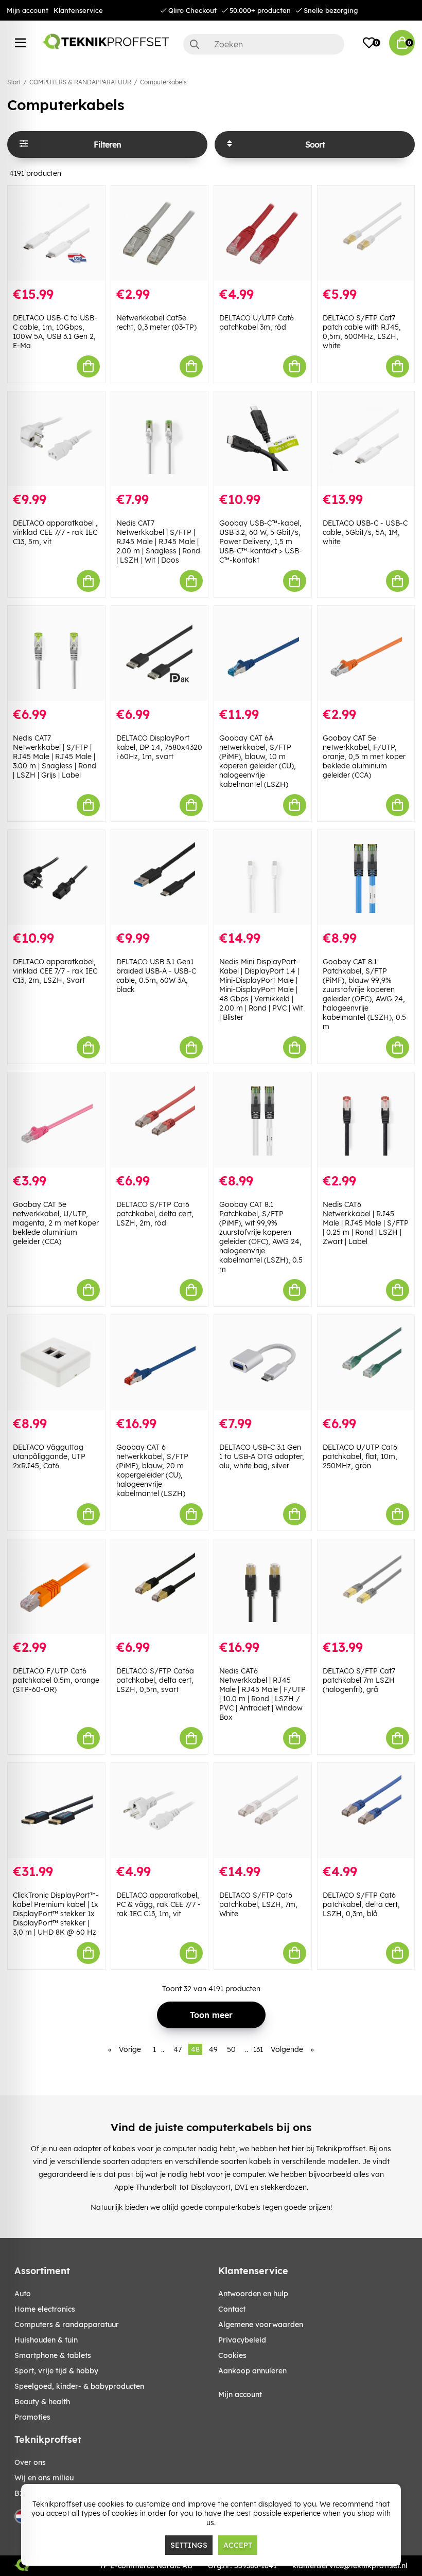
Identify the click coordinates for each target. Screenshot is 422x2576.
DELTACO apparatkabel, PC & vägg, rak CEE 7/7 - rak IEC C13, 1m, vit (159, 1904)
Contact (232, 2309)
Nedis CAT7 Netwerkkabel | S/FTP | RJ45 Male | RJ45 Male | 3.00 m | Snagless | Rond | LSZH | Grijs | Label (55, 756)
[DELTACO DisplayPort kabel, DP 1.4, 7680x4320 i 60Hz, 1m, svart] (160, 653)
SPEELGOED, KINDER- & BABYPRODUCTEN (79, 2386)
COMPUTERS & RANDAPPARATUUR (80, 82)
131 (258, 2049)
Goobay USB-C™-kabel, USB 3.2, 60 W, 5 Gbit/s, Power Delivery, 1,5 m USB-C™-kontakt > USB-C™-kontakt (261, 542)
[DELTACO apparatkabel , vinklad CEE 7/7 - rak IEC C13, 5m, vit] (56, 439)
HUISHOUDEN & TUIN (46, 2340)
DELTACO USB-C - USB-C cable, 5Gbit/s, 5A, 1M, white (365, 532)
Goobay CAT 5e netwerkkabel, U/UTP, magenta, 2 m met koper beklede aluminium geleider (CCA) (56, 1223)
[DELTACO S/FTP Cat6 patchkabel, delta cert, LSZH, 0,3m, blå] (366, 1811)
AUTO (23, 2294)
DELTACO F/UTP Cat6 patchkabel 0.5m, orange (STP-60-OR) (56, 1680)
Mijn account (28, 10)
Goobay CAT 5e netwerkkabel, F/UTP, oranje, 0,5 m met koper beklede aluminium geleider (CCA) (364, 756)
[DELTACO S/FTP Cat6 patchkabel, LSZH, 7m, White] (263, 1811)
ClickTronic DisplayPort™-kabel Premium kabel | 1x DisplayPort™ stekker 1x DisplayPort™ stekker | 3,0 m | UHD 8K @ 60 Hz (56, 1914)
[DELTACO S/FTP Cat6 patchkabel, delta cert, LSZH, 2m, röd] (160, 1120)
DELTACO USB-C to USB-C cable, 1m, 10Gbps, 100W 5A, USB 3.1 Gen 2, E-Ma (55, 332)
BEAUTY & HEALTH (42, 2402)
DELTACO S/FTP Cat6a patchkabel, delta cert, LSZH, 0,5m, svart (155, 1680)
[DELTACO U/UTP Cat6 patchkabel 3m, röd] (263, 233)
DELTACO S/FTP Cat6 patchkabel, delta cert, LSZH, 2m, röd (155, 1214)
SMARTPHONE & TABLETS (53, 2355)
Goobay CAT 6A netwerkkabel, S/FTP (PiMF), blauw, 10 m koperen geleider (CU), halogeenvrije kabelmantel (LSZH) (258, 761)
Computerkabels (163, 82)
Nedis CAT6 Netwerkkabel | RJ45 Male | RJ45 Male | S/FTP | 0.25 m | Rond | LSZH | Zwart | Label (366, 1223)
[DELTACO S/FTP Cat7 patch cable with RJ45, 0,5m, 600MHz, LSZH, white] (366, 233)
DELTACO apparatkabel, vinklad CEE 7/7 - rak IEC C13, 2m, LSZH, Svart (55, 971)
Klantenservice (78, 10)
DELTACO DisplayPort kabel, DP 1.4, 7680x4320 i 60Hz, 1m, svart (159, 747)
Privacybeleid (242, 2340)
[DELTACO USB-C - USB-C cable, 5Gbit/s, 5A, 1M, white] (366, 439)
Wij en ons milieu (44, 2478)
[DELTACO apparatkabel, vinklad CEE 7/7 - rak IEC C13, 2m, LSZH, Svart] (56, 878)
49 (213, 2049)
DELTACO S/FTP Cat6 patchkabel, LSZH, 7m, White (258, 1904)
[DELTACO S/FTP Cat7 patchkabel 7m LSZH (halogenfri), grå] (366, 1587)
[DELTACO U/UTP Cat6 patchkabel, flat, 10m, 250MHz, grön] (366, 1363)
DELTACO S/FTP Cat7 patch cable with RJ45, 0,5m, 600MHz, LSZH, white (362, 332)
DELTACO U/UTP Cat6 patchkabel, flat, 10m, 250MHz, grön (360, 1456)
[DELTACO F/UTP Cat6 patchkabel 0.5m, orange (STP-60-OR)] (56, 1587)
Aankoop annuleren (252, 2371)
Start (14, 82)
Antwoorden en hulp (253, 2294)
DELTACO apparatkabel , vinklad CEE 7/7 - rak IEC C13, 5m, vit (55, 532)
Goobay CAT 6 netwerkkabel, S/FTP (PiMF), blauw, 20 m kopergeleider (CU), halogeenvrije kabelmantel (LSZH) (152, 1470)
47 (178, 2049)
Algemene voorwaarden (261, 2325)
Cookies (232, 2355)
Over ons (30, 2462)
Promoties (32, 2417)
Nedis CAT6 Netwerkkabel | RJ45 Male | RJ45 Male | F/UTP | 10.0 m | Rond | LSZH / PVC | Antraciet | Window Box (262, 1694)
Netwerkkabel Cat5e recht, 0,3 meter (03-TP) (156, 322)
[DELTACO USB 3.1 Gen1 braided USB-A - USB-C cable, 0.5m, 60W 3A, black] (160, 878)
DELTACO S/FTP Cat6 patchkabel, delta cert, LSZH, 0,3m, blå (361, 1904)
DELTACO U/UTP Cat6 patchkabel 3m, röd (257, 322)
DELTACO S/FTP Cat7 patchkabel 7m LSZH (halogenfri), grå (359, 1680)
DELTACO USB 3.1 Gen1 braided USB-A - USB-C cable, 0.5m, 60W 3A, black (156, 976)
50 (231, 2049)
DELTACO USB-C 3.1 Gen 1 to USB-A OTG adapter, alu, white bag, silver (262, 1456)
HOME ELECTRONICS (45, 2309)
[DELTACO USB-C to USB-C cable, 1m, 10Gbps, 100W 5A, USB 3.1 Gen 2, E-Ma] (56, 233)
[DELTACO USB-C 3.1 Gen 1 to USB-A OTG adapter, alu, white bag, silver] (263, 1363)
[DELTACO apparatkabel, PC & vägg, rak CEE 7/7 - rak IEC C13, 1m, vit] (160, 1811)
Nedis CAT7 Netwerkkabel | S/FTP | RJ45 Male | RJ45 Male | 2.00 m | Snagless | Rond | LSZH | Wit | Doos (158, 542)
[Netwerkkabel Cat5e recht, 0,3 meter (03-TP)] (160, 233)
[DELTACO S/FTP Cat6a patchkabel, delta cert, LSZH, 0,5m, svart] (160, 1587)
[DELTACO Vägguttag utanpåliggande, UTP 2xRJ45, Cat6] (56, 1363)
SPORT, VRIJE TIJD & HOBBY (56, 2371)
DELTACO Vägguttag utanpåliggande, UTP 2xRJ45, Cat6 (49, 1456)
